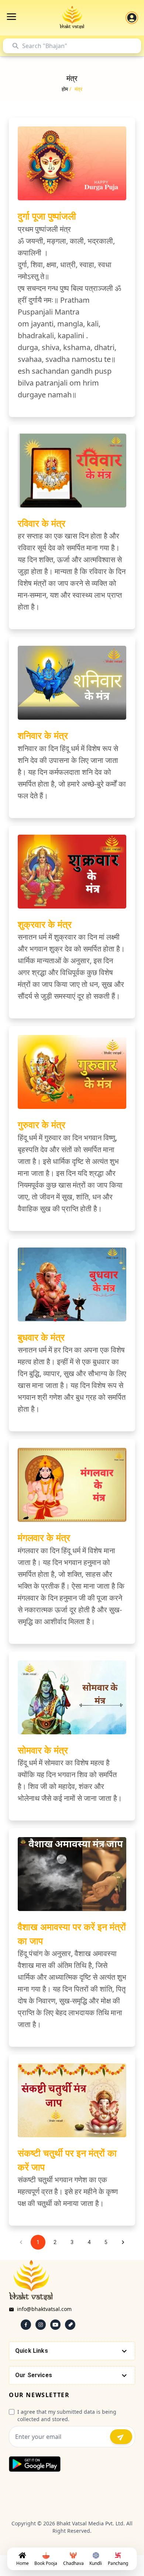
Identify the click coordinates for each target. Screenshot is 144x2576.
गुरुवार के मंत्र (42, 1124)
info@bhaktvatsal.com (44, 2309)
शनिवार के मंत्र (43, 735)
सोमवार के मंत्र (43, 1750)
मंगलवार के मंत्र (44, 1537)
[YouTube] (55, 2325)
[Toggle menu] (11, 17)
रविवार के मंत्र (42, 523)
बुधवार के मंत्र (41, 1337)
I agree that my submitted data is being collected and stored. (67, 2415)
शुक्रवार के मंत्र (45, 924)
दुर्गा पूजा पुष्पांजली (47, 216)
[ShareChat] (70, 2325)
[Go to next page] (123, 2242)
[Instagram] (41, 2325)
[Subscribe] (121, 2437)
